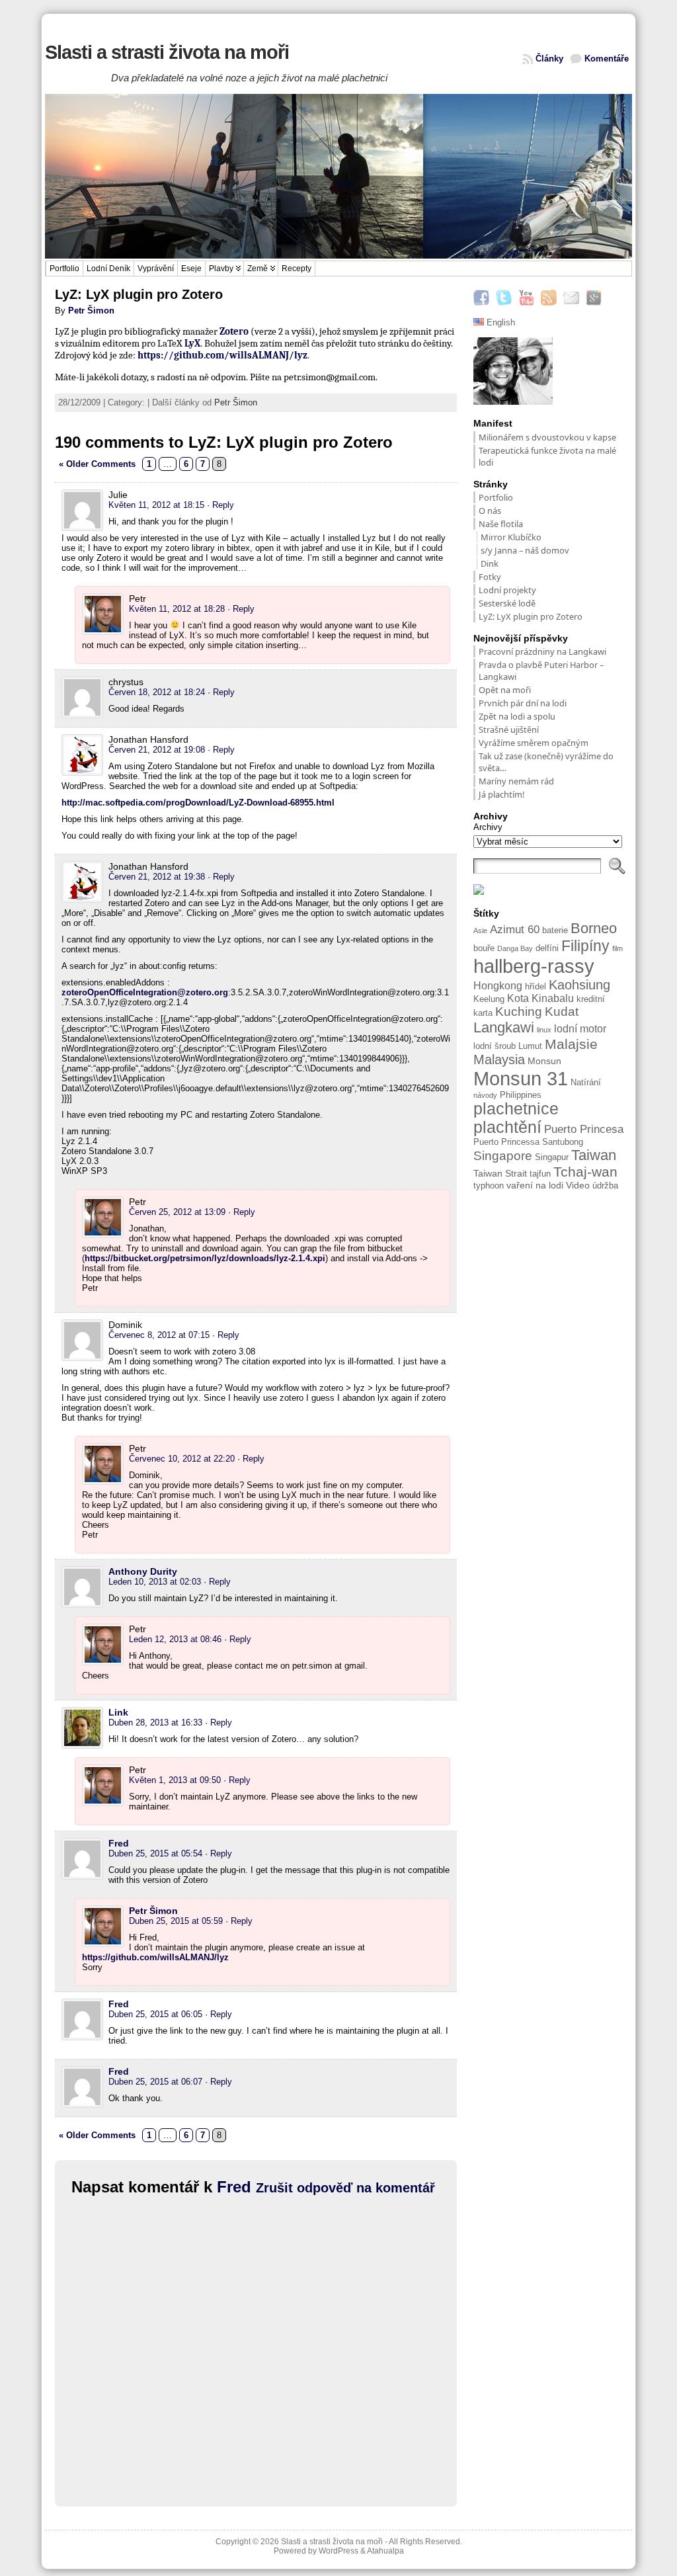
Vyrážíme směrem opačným (534, 743)
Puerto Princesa (584, 1129)
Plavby (221, 269)
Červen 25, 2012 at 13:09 (177, 1212)
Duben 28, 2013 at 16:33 (155, 1723)
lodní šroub (495, 1046)
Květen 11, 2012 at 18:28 (177, 609)
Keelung (489, 999)
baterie (555, 931)
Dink (490, 563)
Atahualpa (385, 2551)
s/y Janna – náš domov (525, 550)
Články (549, 59)
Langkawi (504, 1027)
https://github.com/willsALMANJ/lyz (222, 355)
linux (544, 1030)
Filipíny (585, 946)
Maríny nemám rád (516, 781)
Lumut (530, 1046)
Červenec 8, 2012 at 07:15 (159, 1335)
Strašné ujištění (510, 729)
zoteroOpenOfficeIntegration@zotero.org (145, 992)
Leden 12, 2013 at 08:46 (175, 1639)
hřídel (536, 987)
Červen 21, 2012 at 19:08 (157, 750)
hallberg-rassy (534, 966)
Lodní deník (108, 269)
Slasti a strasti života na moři (167, 52)
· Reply (220, 505)
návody (485, 1095)
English (499, 322)
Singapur (552, 1157)
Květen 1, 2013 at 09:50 (175, 1780)
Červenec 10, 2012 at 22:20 (182, 1459)
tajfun (540, 1174)
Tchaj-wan (585, 1172)
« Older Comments (97, 464)
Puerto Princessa (506, 1142)
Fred (119, 1843)
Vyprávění (156, 269)
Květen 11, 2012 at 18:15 (156, 505)
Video (578, 1185)
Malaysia (499, 1059)
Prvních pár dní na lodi (523, 703)
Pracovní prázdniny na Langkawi (542, 651)
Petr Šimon (91, 311)
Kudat (562, 1012)
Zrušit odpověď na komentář (345, 2188)
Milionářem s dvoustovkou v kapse (547, 437)
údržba (605, 1186)
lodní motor (580, 1029)
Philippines (521, 1095)
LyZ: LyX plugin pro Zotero (531, 616)
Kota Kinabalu (540, 998)
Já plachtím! (501, 794)
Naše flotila (501, 524)
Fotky (490, 577)
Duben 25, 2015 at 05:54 (155, 1853)
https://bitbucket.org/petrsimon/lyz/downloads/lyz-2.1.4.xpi (205, 1258)
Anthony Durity (143, 1571)
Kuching (519, 1012)
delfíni (547, 948)
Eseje (191, 269)
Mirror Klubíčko (511, 537)
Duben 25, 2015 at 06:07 (155, 2082)
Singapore (503, 1156)
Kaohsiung (579, 985)
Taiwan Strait (500, 1173)
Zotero (234, 331)
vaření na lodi (535, 1185)
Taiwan (594, 1155)
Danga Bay (515, 948)
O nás (490, 511)
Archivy (488, 827)
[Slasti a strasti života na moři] (338, 177)
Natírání (586, 1083)
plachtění (507, 1127)
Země (258, 269)
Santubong (563, 1142)
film (617, 948)
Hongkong (498, 986)
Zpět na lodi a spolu (517, 716)
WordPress (338, 2551)
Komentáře (607, 59)
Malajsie (571, 1044)
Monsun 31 (521, 1078)
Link (118, 1712)
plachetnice (516, 1109)
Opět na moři (505, 690)
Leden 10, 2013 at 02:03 (155, 1582)
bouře (484, 948)
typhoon (489, 1186)
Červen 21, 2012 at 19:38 (157, 877)
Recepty (297, 269)
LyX (192, 343)
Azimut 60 (515, 930)
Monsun (544, 1061)
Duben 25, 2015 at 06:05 (155, 2014)
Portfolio (64, 269)
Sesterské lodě (507, 603)
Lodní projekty (507, 590)
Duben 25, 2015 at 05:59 (176, 1921)
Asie (480, 931)
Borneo (594, 928)
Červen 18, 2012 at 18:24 (157, 692)
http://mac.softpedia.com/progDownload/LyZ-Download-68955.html (198, 803)
